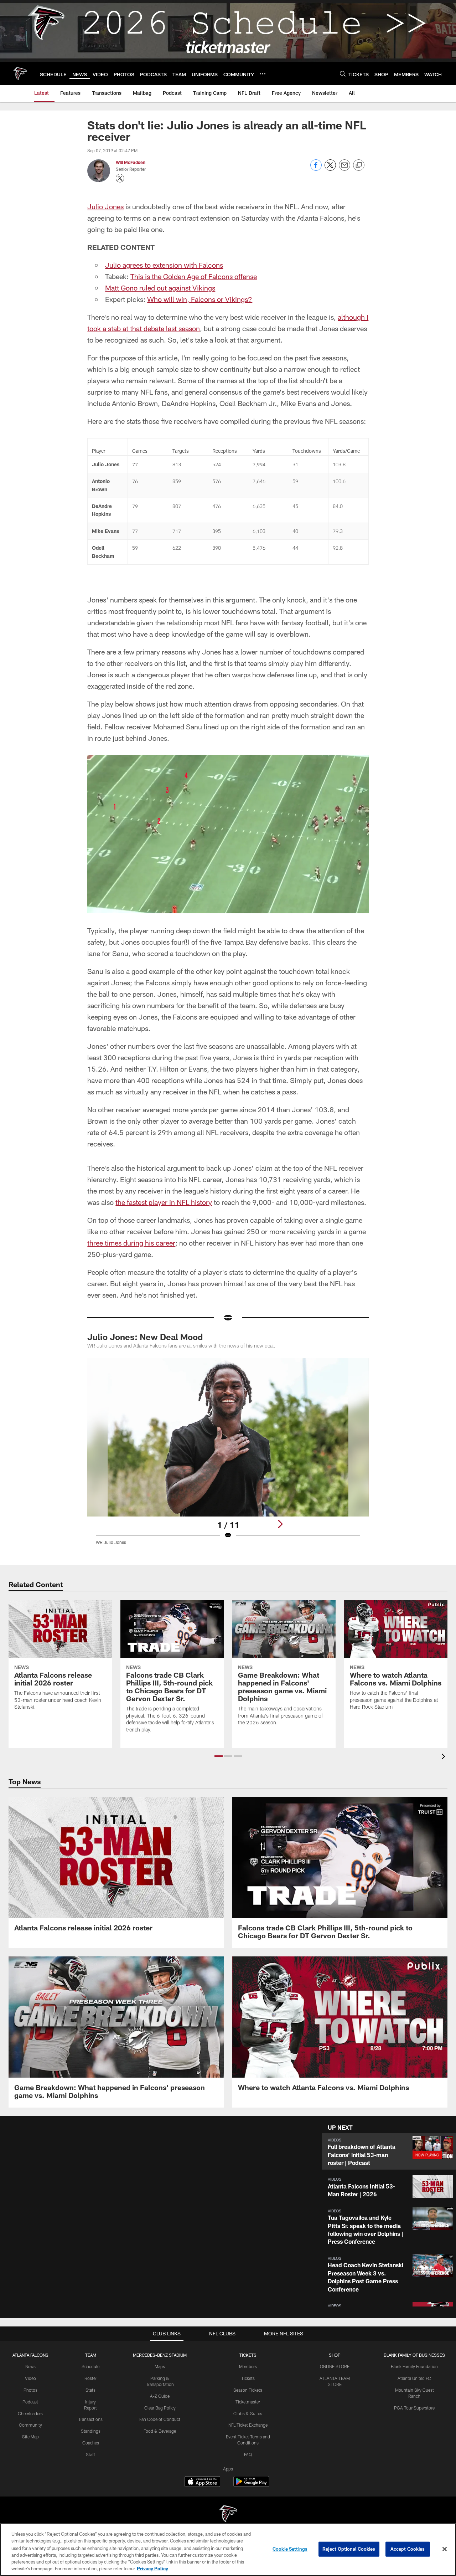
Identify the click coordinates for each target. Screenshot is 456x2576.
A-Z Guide (160, 2396)
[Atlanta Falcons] (228, 2515)
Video (30, 2378)
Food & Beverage (160, 2431)
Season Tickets (248, 2390)
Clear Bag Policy (160, 2408)
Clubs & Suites (248, 2413)
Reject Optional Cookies (349, 2549)
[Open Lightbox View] (228, 1456)
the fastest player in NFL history (164, 1202)
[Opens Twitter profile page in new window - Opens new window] (120, 178)
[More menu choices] (263, 74)
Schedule (90, 2366)
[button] (219, 1756)
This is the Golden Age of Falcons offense (194, 276)
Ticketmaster (248, 2402)
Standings (91, 2431)
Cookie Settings (290, 2549)
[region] (228, 2550)
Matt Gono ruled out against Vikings (160, 288)
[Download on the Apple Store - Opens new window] (202, 2482)
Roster (91, 2378)
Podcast (30, 2402)
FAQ (248, 2454)
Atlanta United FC (414, 2378)
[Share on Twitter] (330, 169)
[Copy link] (359, 165)
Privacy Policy (152, 2569)
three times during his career (131, 1243)
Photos (30, 2390)
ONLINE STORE (335, 2366)
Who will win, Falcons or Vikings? (200, 299)
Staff (90, 2454)
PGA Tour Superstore (414, 2408)
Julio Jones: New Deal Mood (145, 1337)
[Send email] (344, 169)
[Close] (445, 2549)
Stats (90, 2390)
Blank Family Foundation (414, 2366)
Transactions (90, 2419)
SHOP (335, 2355)
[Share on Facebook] (316, 169)
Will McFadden (131, 162)
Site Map (30, 2437)
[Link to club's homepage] (20, 73)
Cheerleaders (30, 2413)
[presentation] (445, 1757)
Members (248, 2366)
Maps (160, 2366)
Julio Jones (105, 206)
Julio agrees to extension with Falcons (164, 265)
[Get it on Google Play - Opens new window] (251, 2485)
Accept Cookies (408, 2549)
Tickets (248, 2378)
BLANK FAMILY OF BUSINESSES (414, 2355)
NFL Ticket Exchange (248, 2425)
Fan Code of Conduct (160, 2419)
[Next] (280, 1524)
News (30, 2366)
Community (30, 2425)
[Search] (343, 74)
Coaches (91, 2443)
